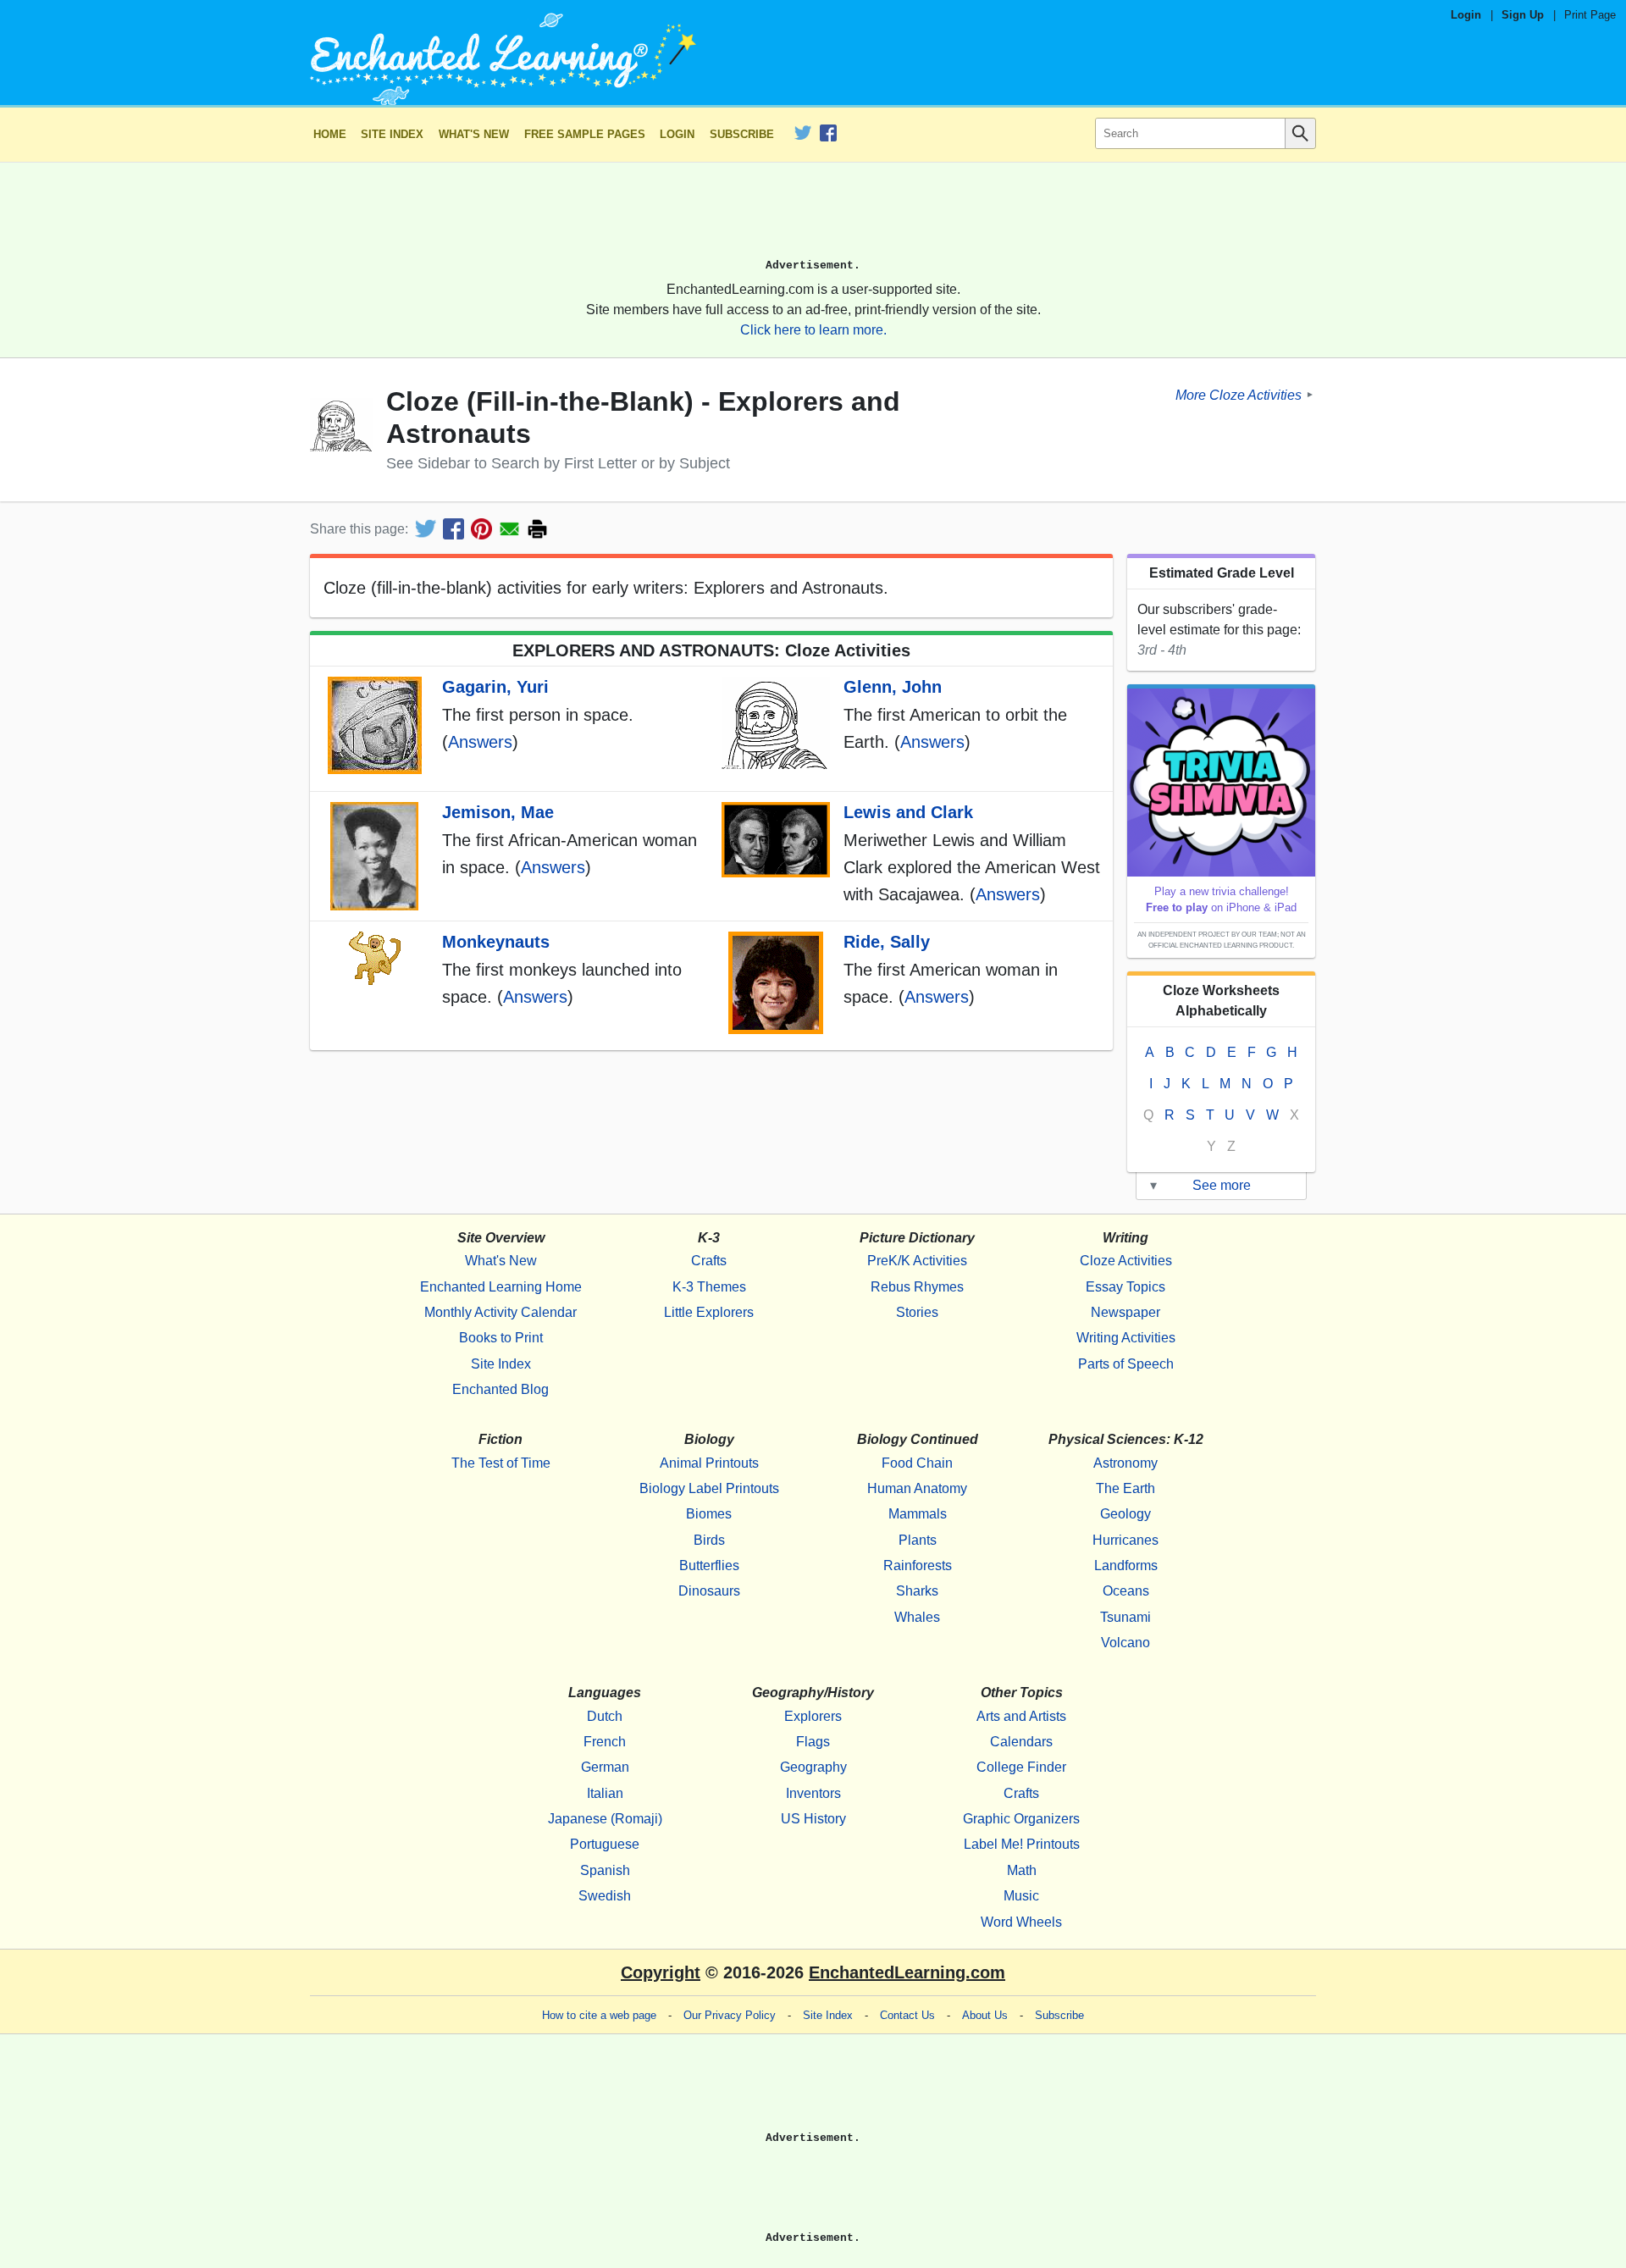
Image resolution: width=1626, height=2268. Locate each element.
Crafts (709, 1261)
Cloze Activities (1126, 1261)
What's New (474, 134)
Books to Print (501, 1338)
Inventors (813, 1793)
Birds (709, 1540)
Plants (918, 1540)
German (605, 1767)
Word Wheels (1021, 1922)
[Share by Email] (509, 529)
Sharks (917, 1591)
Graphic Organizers (1021, 1819)
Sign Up (1523, 15)
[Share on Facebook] (454, 529)
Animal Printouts (709, 1463)
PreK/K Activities (917, 1261)
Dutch (605, 1716)
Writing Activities (1126, 1338)
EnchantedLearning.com (907, 1972)
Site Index (392, 134)
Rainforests (918, 1565)
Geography (813, 1767)
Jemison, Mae (498, 812)
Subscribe (742, 134)
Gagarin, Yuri (495, 687)
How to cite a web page (599, 2015)
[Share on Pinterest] (481, 529)
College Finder (1021, 1767)
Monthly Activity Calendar (501, 1312)
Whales (917, 1617)
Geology (1125, 1514)
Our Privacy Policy (730, 2015)
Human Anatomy (917, 1488)
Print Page (1590, 15)
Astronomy (1125, 1463)
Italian (605, 1793)
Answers (480, 742)
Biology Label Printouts (709, 1488)
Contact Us (907, 2015)
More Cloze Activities (1239, 394)
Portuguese (605, 1844)
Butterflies (709, 1565)
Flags (813, 1742)
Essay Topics (1125, 1287)
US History (813, 1819)
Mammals (918, 1514)
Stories (917, 1312)
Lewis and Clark (908, 812)
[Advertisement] (813, 218)
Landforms (1126, 1565)
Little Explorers (709, 1312)
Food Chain (917, 1463)
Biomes (709, 1514)
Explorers (813, 1716)
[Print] (537, 529)
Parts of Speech (1126, 1364)
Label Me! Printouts (1022, 1844)
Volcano (1125, 1643)
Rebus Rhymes (917, 1287)
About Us (985, 2015)
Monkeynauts (496, 942)
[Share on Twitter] (426, 529)
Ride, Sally (887, 942)
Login (1466, 15)
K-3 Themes (709, 1287)
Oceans (1126, 1591)
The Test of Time (501, 1463)
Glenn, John (893, 687)
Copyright (661, 1972)
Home (330, 134)
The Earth (1125, 1488)
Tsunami (1125, 1617)
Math (1022, 1870)
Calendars (1021, 1742)
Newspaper (1125, 1312)
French (605, 1742)
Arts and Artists (1021, 1716)
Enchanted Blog (501, 1389)
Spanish (605, 1870)
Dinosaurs (709, 1591)
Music (1021, 1896)
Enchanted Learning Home (501, 1287)
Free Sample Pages (585, 134)
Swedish (605, 1896)
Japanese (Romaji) (605, 1819)
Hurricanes (1125, 1540)
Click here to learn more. (813, 330)
